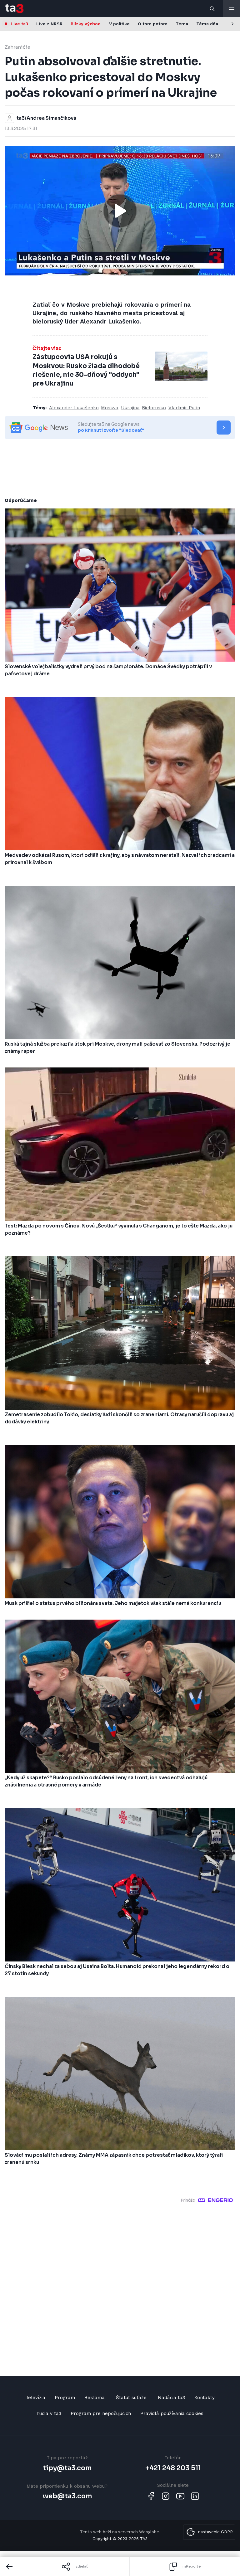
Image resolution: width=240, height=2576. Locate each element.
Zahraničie (17, 47)
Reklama (95, 2398)
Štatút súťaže (131, 2398)
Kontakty (205, 2398)
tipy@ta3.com (67, 2468)
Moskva (110, 408)
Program (65, 2398)
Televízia (35, 2398)
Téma (182, 24)
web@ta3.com (67, 2496)
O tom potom (153, 24)
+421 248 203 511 (173, 2468)
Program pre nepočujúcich (101, 2413)
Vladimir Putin (184, 408)
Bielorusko (154, 408)
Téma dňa (207, 24)
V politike (119, 24)
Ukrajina (130, 408)
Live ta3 (19, 24)
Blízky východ (86, 24)
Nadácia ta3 (171, 2398)
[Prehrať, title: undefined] (120, 211)
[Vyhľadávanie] (212, 8)
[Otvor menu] (232, 8)
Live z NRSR (49, 24)
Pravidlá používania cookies (172, 2413)
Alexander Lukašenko (74, 408)
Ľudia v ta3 (49, 2413)
